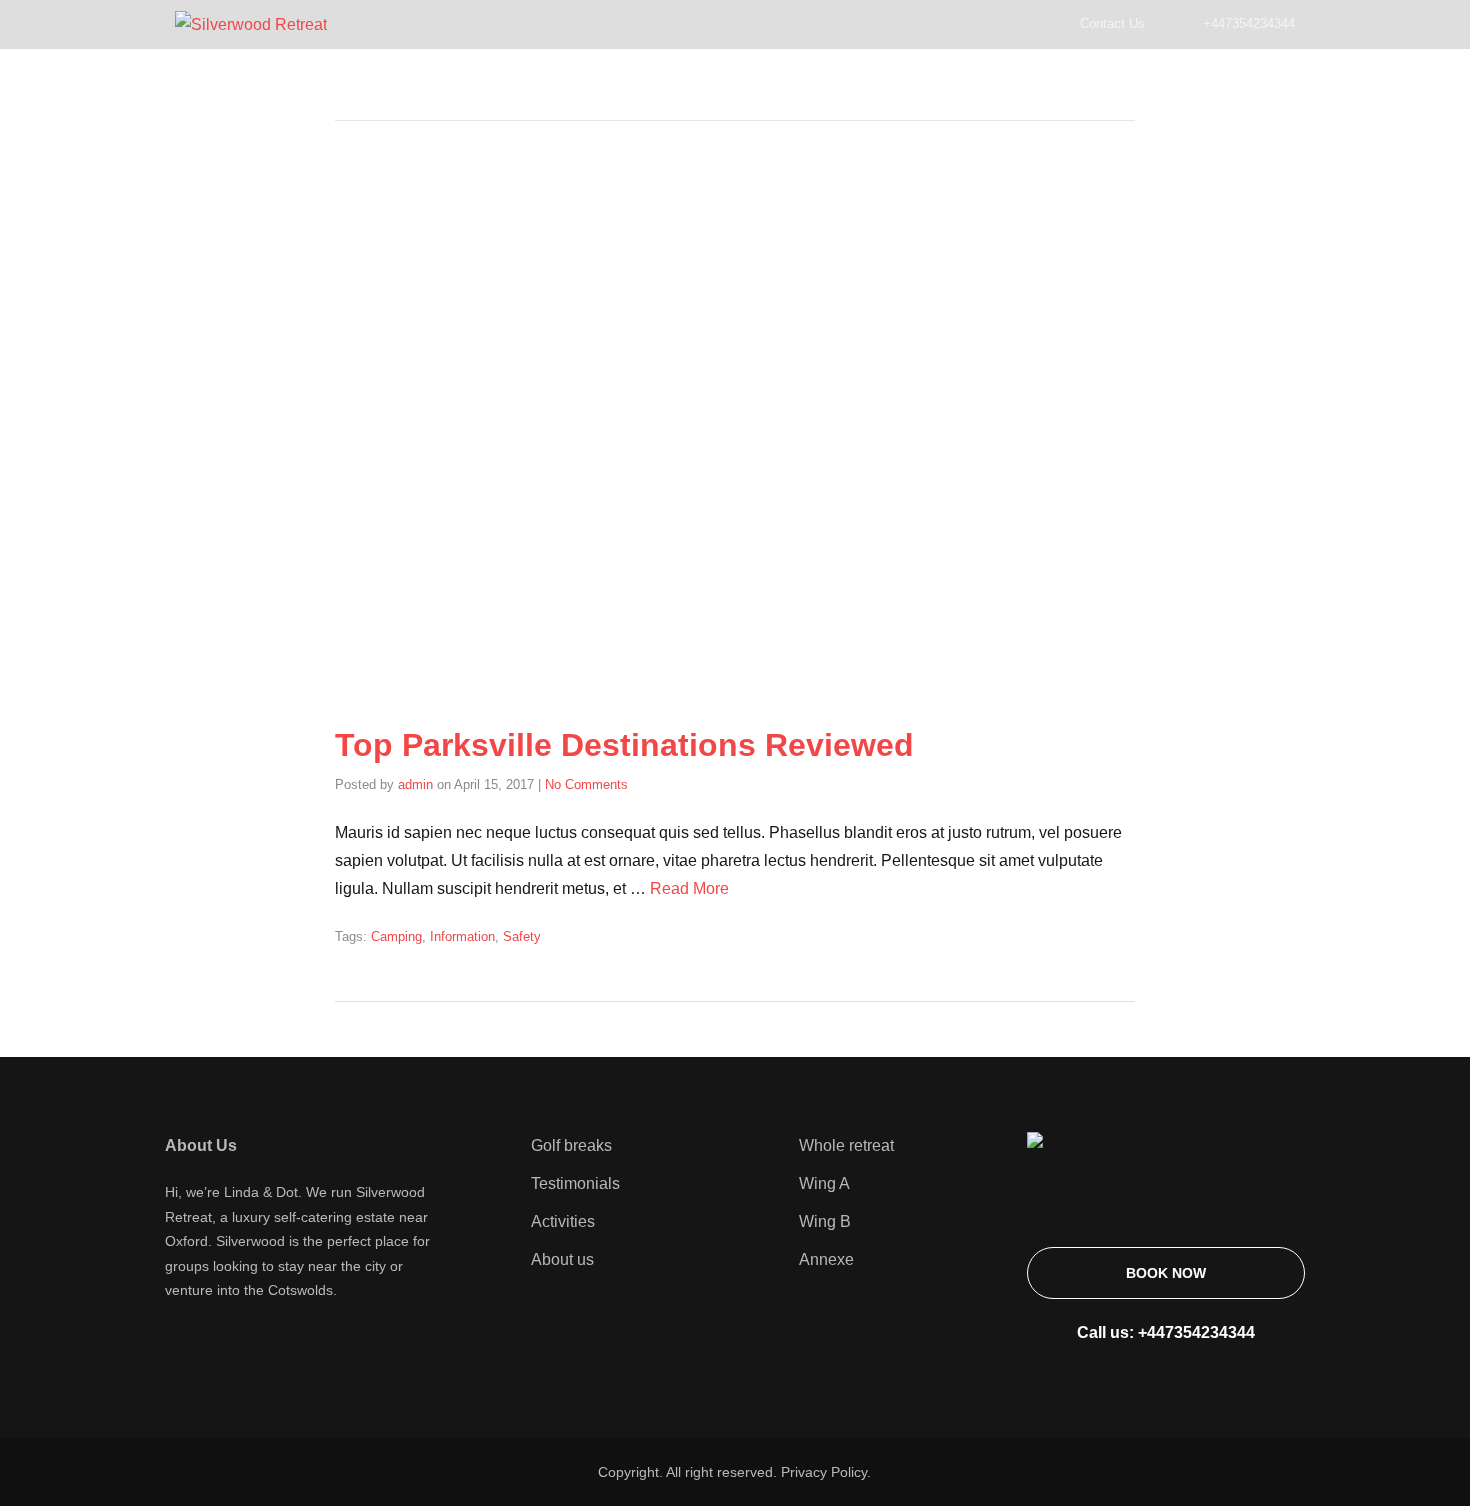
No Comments (586, 784)
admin (415, 784)
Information (462, 936)
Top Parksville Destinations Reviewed (624, 745)
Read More (689, 888)
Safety (522, 936)
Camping (396, 936)
